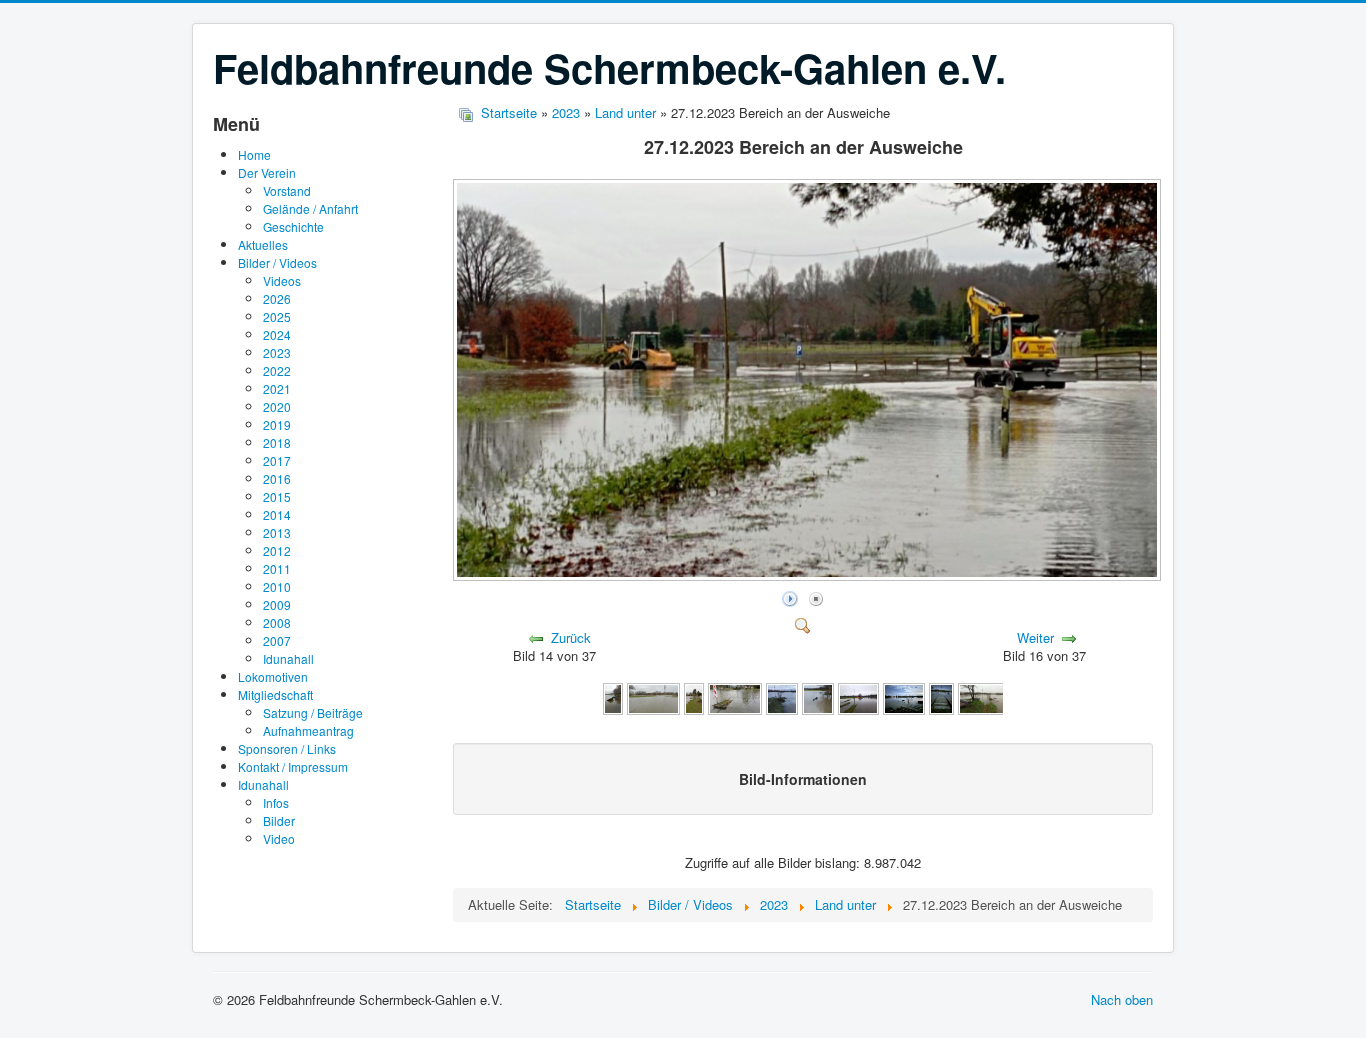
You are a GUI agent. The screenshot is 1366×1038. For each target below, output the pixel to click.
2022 (277, 370)
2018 (277, 442)
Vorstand (287, 190)
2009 (277, 604)
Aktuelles (263, 244)
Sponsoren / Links (287, 748)
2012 (277, 550)
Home (254, 154)
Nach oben (1122, 999)
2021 (277, 388)
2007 (277, 640)
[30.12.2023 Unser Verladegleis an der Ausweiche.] (735, 696)
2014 (277, 514)
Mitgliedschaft (275, 694)
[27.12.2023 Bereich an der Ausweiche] (809, 575)
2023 (277, 352)
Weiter (1035, 637)
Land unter (627, 112)
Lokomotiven (273, 676)
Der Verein (267, 172)
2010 (277, 586)
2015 (277, 496)
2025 (277, 316)
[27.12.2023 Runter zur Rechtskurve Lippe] (941, 696)
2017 (277, 460)
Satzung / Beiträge (313, 712)
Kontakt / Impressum (293, 766)
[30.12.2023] (613, 696)
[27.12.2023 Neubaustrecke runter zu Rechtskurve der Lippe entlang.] (904, 696)
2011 (277, 568)
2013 (277, 532)
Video (279, 838)
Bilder (279, 820)
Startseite (509, 112)
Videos (282, 280)
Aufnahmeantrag (308, 730)
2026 (277, 298)
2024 (277, 334)
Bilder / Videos (277, 262)
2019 (277, 424)
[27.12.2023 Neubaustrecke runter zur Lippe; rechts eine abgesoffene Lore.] (985, 696)
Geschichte (293, 226)
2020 (277, 406)
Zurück (571, 637)
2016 (277, 478)
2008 (277, 622)
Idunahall (288, 658)
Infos (276, 802)
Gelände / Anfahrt (310, 208)
